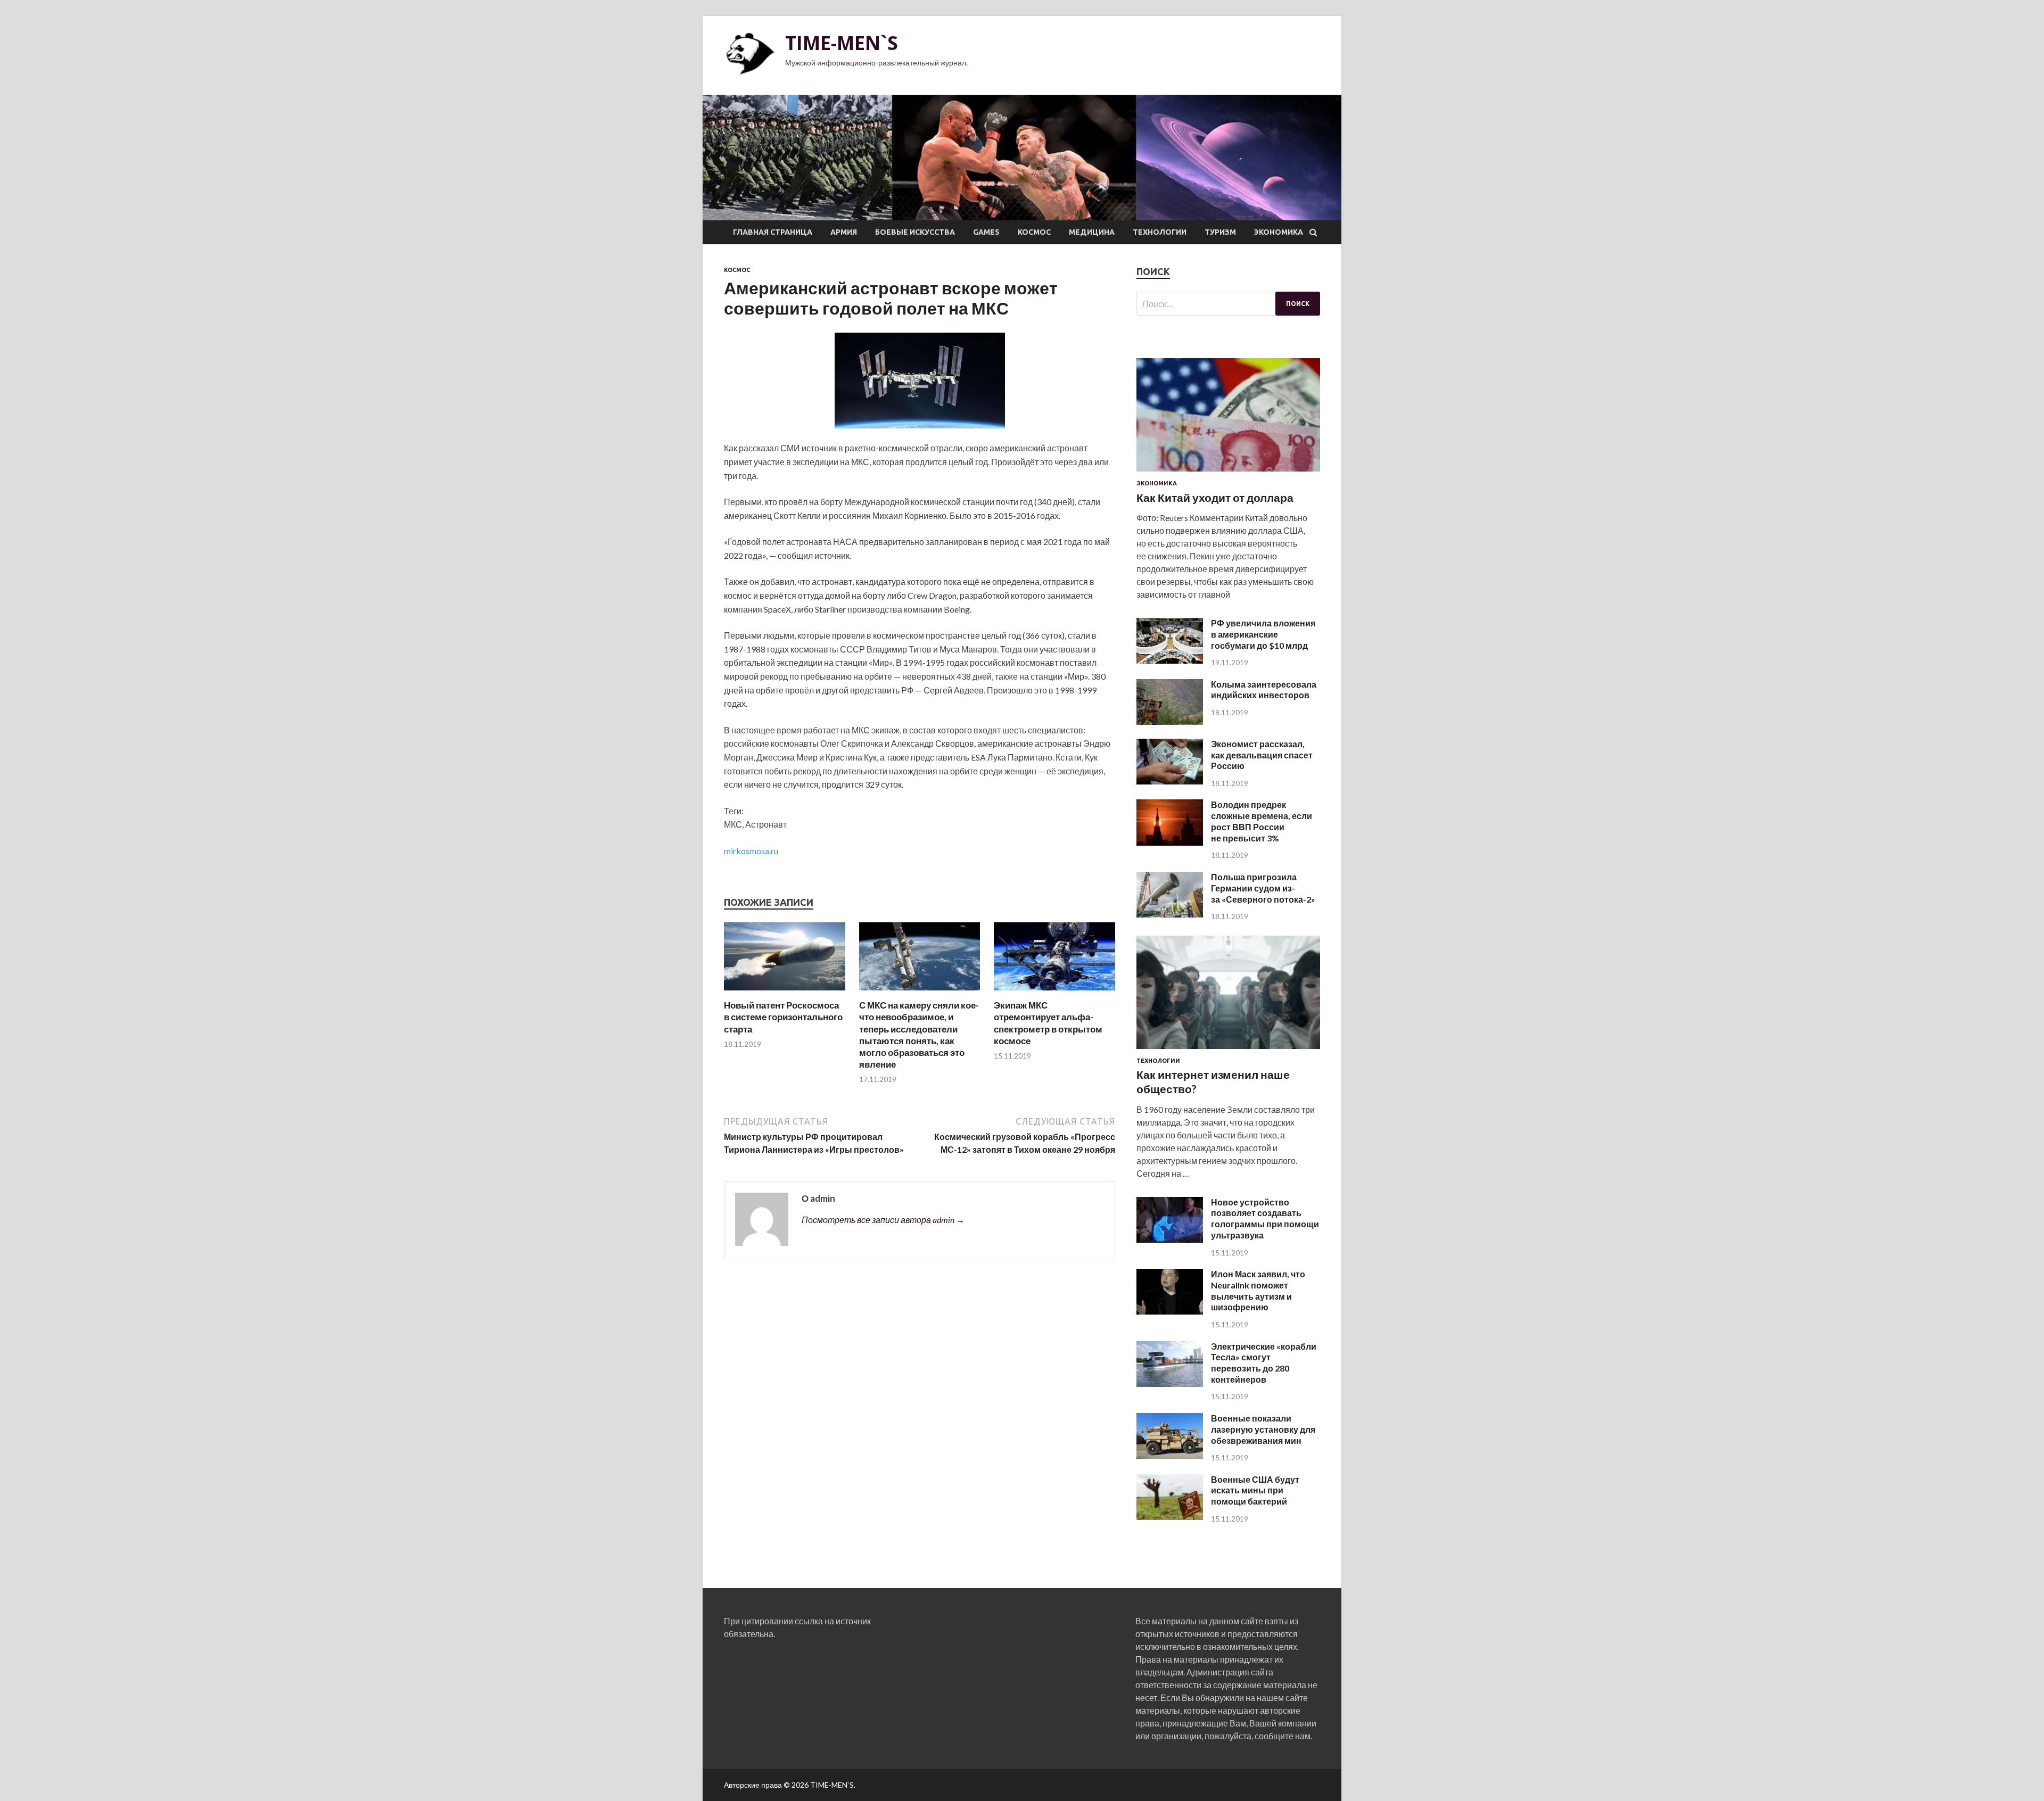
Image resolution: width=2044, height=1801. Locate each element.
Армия (844, 232)
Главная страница (773, 232)
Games (986, 232)
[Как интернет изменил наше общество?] (1228, 1051)
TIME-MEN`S (842, 43)
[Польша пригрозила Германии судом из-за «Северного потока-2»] (1170, 914)
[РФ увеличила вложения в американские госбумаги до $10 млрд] (1170, 660)
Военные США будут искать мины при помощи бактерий (1255, 1490)
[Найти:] (1228, 304)
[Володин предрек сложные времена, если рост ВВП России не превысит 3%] (1170, 842)
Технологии (1160, 232)
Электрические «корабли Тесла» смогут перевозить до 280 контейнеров (1264, 1363)
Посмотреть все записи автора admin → (883, 1220)
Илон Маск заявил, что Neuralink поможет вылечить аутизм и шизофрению (1258, 1290)
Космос (1034, 232)
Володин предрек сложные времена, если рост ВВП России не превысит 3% (1262, 821)
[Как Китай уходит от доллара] (1228, 473)
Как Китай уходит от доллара (1215, 497)
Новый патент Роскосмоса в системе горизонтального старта (783, 1017)
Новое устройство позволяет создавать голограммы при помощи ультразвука (1265, 1218)
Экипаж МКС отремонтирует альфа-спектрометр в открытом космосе (1048, 1023)
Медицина (1092, 232)
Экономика (1279, 232)
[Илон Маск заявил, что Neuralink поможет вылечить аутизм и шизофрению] (1170, 1311)
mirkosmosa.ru (751, 851)
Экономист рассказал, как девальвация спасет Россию (1262, 755)
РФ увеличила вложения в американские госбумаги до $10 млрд (1263, 634)
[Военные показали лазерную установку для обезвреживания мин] (1170, 1455)
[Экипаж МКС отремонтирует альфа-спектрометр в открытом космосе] (1054, 993)
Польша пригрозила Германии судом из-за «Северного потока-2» (1263, 888)
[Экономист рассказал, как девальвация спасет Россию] (1170, 781)
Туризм (1220, 232)
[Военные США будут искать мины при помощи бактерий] (1170, 1517)
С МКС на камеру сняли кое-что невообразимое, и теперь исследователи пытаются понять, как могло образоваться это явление (919, 1034)
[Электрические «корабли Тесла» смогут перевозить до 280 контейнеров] (1170, 1383)
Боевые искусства (915, 232)
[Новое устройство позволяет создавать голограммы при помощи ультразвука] (1170, 1239)
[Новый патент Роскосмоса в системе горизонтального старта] (785, 993)
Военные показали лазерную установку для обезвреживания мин (1263, 1429)
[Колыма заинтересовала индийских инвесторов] (1170, 721)
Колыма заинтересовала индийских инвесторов (1264, 690)
